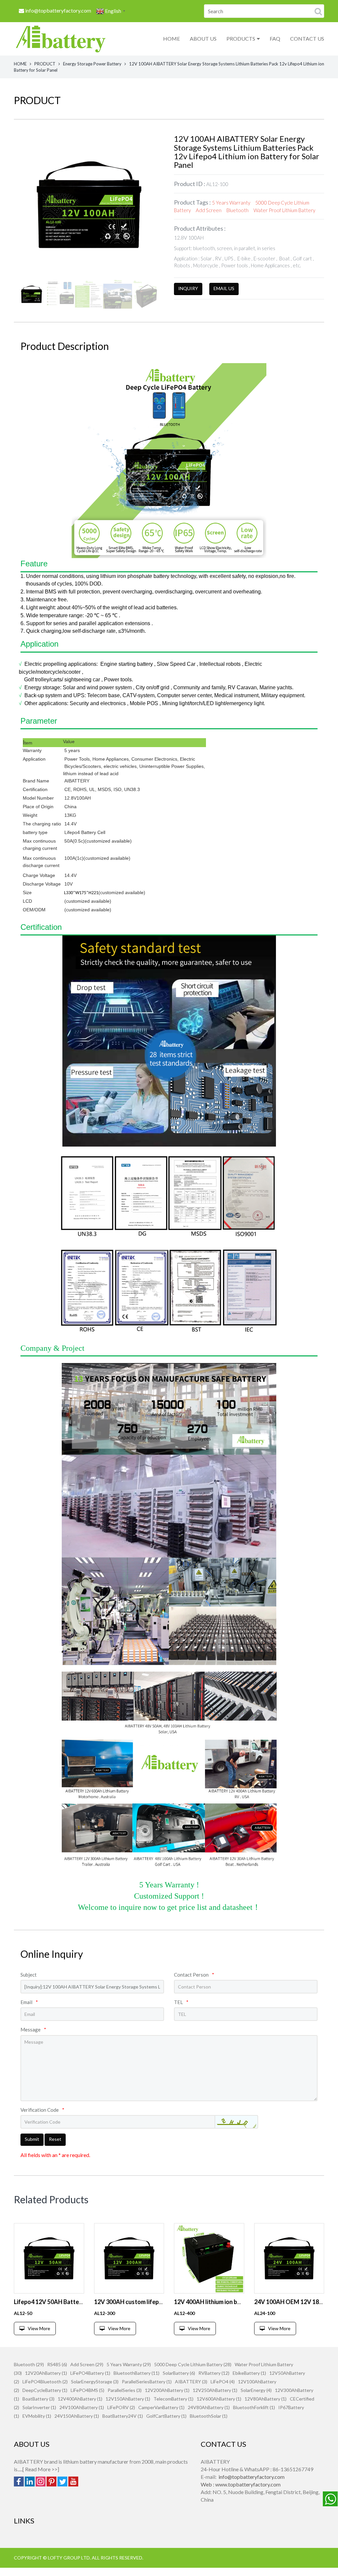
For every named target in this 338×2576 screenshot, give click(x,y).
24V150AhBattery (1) (77, 2416)
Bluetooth (237, 210)
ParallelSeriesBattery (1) (147, 2382)
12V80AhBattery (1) (266, 2399)
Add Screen (209, 210)
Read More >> (41, 2469)
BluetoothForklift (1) (254, 2407)
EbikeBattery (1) (249, 2373)
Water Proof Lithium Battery (284, 210)
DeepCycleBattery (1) (45, 2390)
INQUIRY (188, 288)
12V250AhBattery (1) (215, 2390)
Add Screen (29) (87, 2364)
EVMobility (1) (37, 2416)
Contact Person (194, 1975)
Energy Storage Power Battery (92, 64)
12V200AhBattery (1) (167, 2390)
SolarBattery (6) (179, 2373)
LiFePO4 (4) (223, 2382)
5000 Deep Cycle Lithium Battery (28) (193, 2364)
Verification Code (42, 2110)
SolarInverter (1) (39, 2407)
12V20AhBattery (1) (46, 2373)
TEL (181, 2002)
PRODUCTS (241, 38)
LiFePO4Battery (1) (90, 2373)
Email (29, 2002)
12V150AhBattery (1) (128, 2399)
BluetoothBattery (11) (136, 2373)
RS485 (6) (57, 2364)
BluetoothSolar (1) (209, 2416)
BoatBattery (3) (38, 2399)
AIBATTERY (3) (191, 2382)
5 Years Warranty (231, 203)
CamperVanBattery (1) (161, 2407)
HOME (171, 38)
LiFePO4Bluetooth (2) (45, 2382)
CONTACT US (307, 38)
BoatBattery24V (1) (123, 2416)
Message (33, 2029)
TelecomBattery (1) (173, 2399)
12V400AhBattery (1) (80, 2399)
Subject (29, 1975)
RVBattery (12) (214, 2373)
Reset (55, 2139)
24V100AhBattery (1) (82, 2407)
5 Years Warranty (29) (129, 2364)
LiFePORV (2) (121, 2407)
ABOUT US (203, 38)
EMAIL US (224, 288)
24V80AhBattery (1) (209, 2407)
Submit (32, 2139)
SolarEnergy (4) (256, 2390)
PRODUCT (45, 64)
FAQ (275, 38)
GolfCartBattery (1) (166, 2416)
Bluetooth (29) (29, 2364)
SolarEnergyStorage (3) (95, 2382)
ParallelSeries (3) (125, 2390)
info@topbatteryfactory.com (58, 10)
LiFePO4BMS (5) (87, 2390)
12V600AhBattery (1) (219, 2399)
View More (39, 2328)
